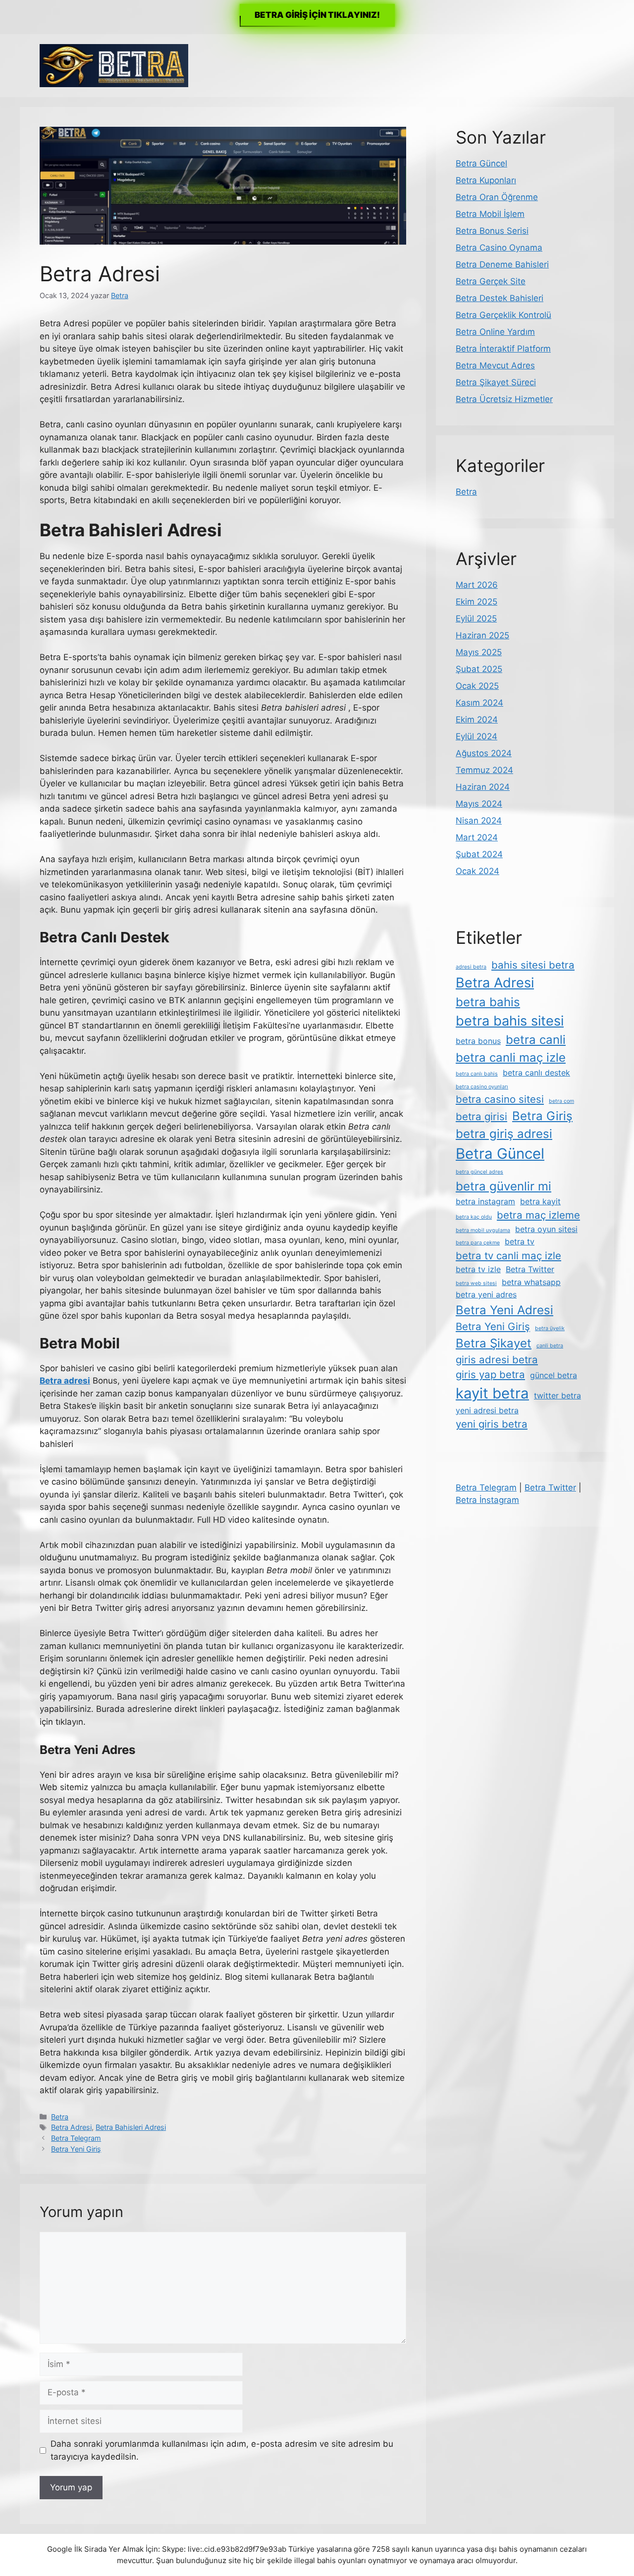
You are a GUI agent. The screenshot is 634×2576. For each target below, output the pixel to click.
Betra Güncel (481, 163)
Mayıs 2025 (479, 652)
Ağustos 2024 (484, 753)
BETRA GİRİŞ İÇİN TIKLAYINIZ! (317, 15)
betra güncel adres (479, 1172)
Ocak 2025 (477, 686)
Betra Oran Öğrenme (497, 197)
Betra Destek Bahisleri (500, 298)
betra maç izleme (538, 1215)
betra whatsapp (531, 1282)
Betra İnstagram (487, 1500)
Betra (60, 2117)
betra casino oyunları (482, 1087)
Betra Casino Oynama (499, 248)
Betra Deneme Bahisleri (502, 264)
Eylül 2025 (476, 618)
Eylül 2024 (476, 736)
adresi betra (471, 967)
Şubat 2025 (479, 669)
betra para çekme (478, 1243)
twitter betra (557, 1395)
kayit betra (492, 1393)
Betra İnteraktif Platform (503, 349)
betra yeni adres (486, 1294)
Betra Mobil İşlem (490, 214)
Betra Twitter (530, 1269)
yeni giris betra (492, 1424)
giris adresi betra (497, 1360)
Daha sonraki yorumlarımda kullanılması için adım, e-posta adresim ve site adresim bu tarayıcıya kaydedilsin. (222, 2450)
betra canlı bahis (477, 1074)
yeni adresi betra (487, 1410)
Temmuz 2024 (484, 770)
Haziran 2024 (483, 787)
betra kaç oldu (474, 1217)
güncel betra (554, 1375)
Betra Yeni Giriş (76, 2149)
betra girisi (481, 1116)
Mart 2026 (477, 585)
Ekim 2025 (476, 602)
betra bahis (488, 1002)
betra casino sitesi (500, 1099)
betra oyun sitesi (546, 1229)
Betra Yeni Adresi (504, 1310)
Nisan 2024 (479, 821)
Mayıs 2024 (479, 804)
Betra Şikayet (494, 1343)
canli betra (550, 1346)
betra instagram (485, 1201)
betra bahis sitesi (510, 1021)
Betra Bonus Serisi (492, 231)
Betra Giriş (542, 1116)
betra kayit (540, 1201)
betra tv (520, 1241)
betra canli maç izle (511, 1057)
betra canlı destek (536, 1073)
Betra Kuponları (486, 180)
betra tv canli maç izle (508, 1256)
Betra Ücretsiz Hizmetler (504, 399)
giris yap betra (490, 1374)
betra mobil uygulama (483, 1230)
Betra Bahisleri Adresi (131, 2127)
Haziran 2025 (482, 635)
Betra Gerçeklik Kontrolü (503, 315)
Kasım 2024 (479, 703)
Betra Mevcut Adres (495, 365)
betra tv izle (478, 1269)
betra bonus (478, 1041)
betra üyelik (550, 1328)
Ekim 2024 (477, 720)
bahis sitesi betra (533, 965)
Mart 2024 (477, 837)
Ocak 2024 (477, 871)
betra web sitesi (476, 1283)
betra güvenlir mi (503, 1186)
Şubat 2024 (479, 854)
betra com (561, 1101)
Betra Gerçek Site (491, 281)
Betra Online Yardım (495, 332)
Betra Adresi (71, 2127)
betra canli (536, 1040)
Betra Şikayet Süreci (496, 382)
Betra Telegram (76, 2138)
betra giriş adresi (504, 1134)
